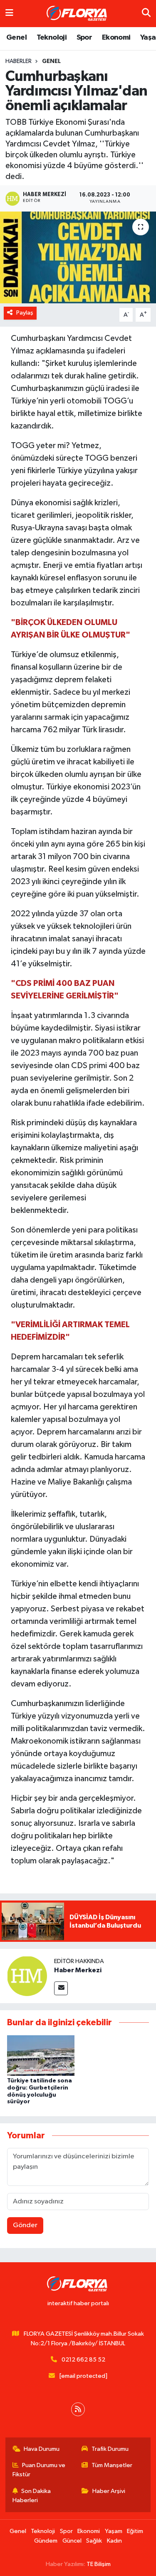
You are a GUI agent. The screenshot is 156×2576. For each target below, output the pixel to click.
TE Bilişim (99, 2564)
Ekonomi (116, 38)
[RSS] (78, 2409)
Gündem (46, 2541)
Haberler (19, 61)
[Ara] (146, 14)
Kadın (114, 2541)
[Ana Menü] (9, 14)
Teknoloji (52, 38)
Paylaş (25, 313)
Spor (84, 38)
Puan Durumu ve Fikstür (39, 2470)
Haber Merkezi (78, 1970)
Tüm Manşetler (112, 2465)
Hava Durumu (42, 2449)
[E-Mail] (61, 1988)
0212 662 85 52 (83, 2360)
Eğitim (135, 2531)
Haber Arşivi (109, 2491)
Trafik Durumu (110, 2449)
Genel (16, 38)
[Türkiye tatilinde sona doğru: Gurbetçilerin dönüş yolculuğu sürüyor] (41, 2055)
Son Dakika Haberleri (32, 2496)
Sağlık (94, 2541)
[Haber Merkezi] (27, 1976)
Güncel (72, 2541)
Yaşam (114, 2531)
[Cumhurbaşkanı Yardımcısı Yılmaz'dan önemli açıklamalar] (78, 257)
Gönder (25, 2225)
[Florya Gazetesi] (78, 14)
